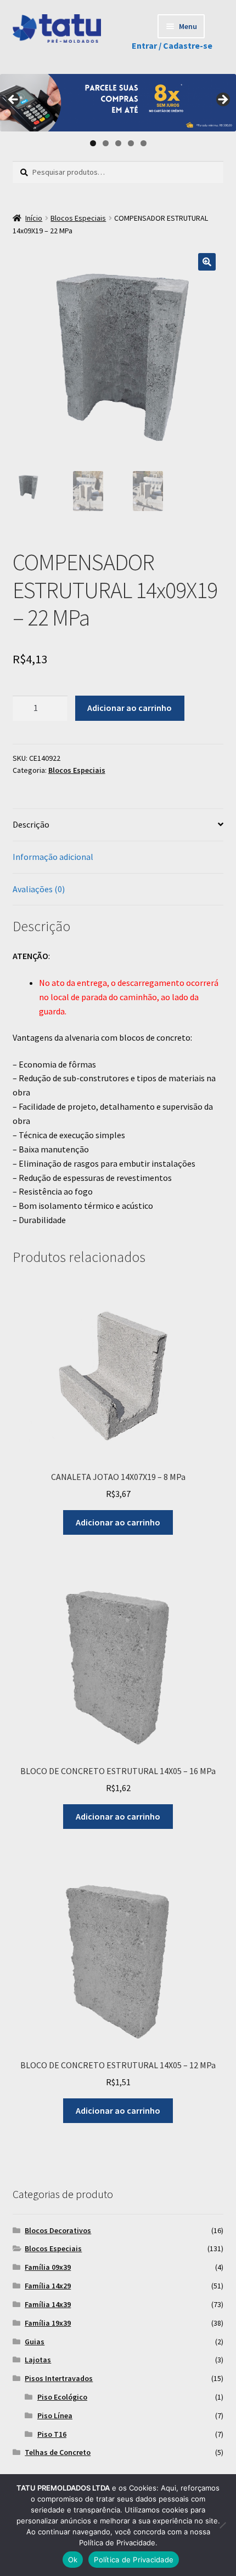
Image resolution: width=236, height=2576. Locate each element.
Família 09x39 (48, 2267)
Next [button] (222, 100)
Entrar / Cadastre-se (172, 45)
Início (34, 218)
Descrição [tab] (31, 824)
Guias (35, 2342)
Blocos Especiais (78, 218)
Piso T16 (52, 2434)
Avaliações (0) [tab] (39, 889)
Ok (73, 2560)
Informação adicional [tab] (53, 857)
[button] (207, 262)
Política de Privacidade (134, 2560)
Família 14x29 (48, 2286)
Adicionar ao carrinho (130, 708)
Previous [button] (14, 100)
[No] (222, 2525)
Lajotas (38, 2360)
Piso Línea (55, 2416)
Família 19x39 (48, 2323)
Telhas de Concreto (58, 2452)
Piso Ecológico (62, 2397)
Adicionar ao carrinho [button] (118, 1522)
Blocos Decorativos (58, 2230)
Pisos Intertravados (59, 2378)
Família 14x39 (48, 2304)
